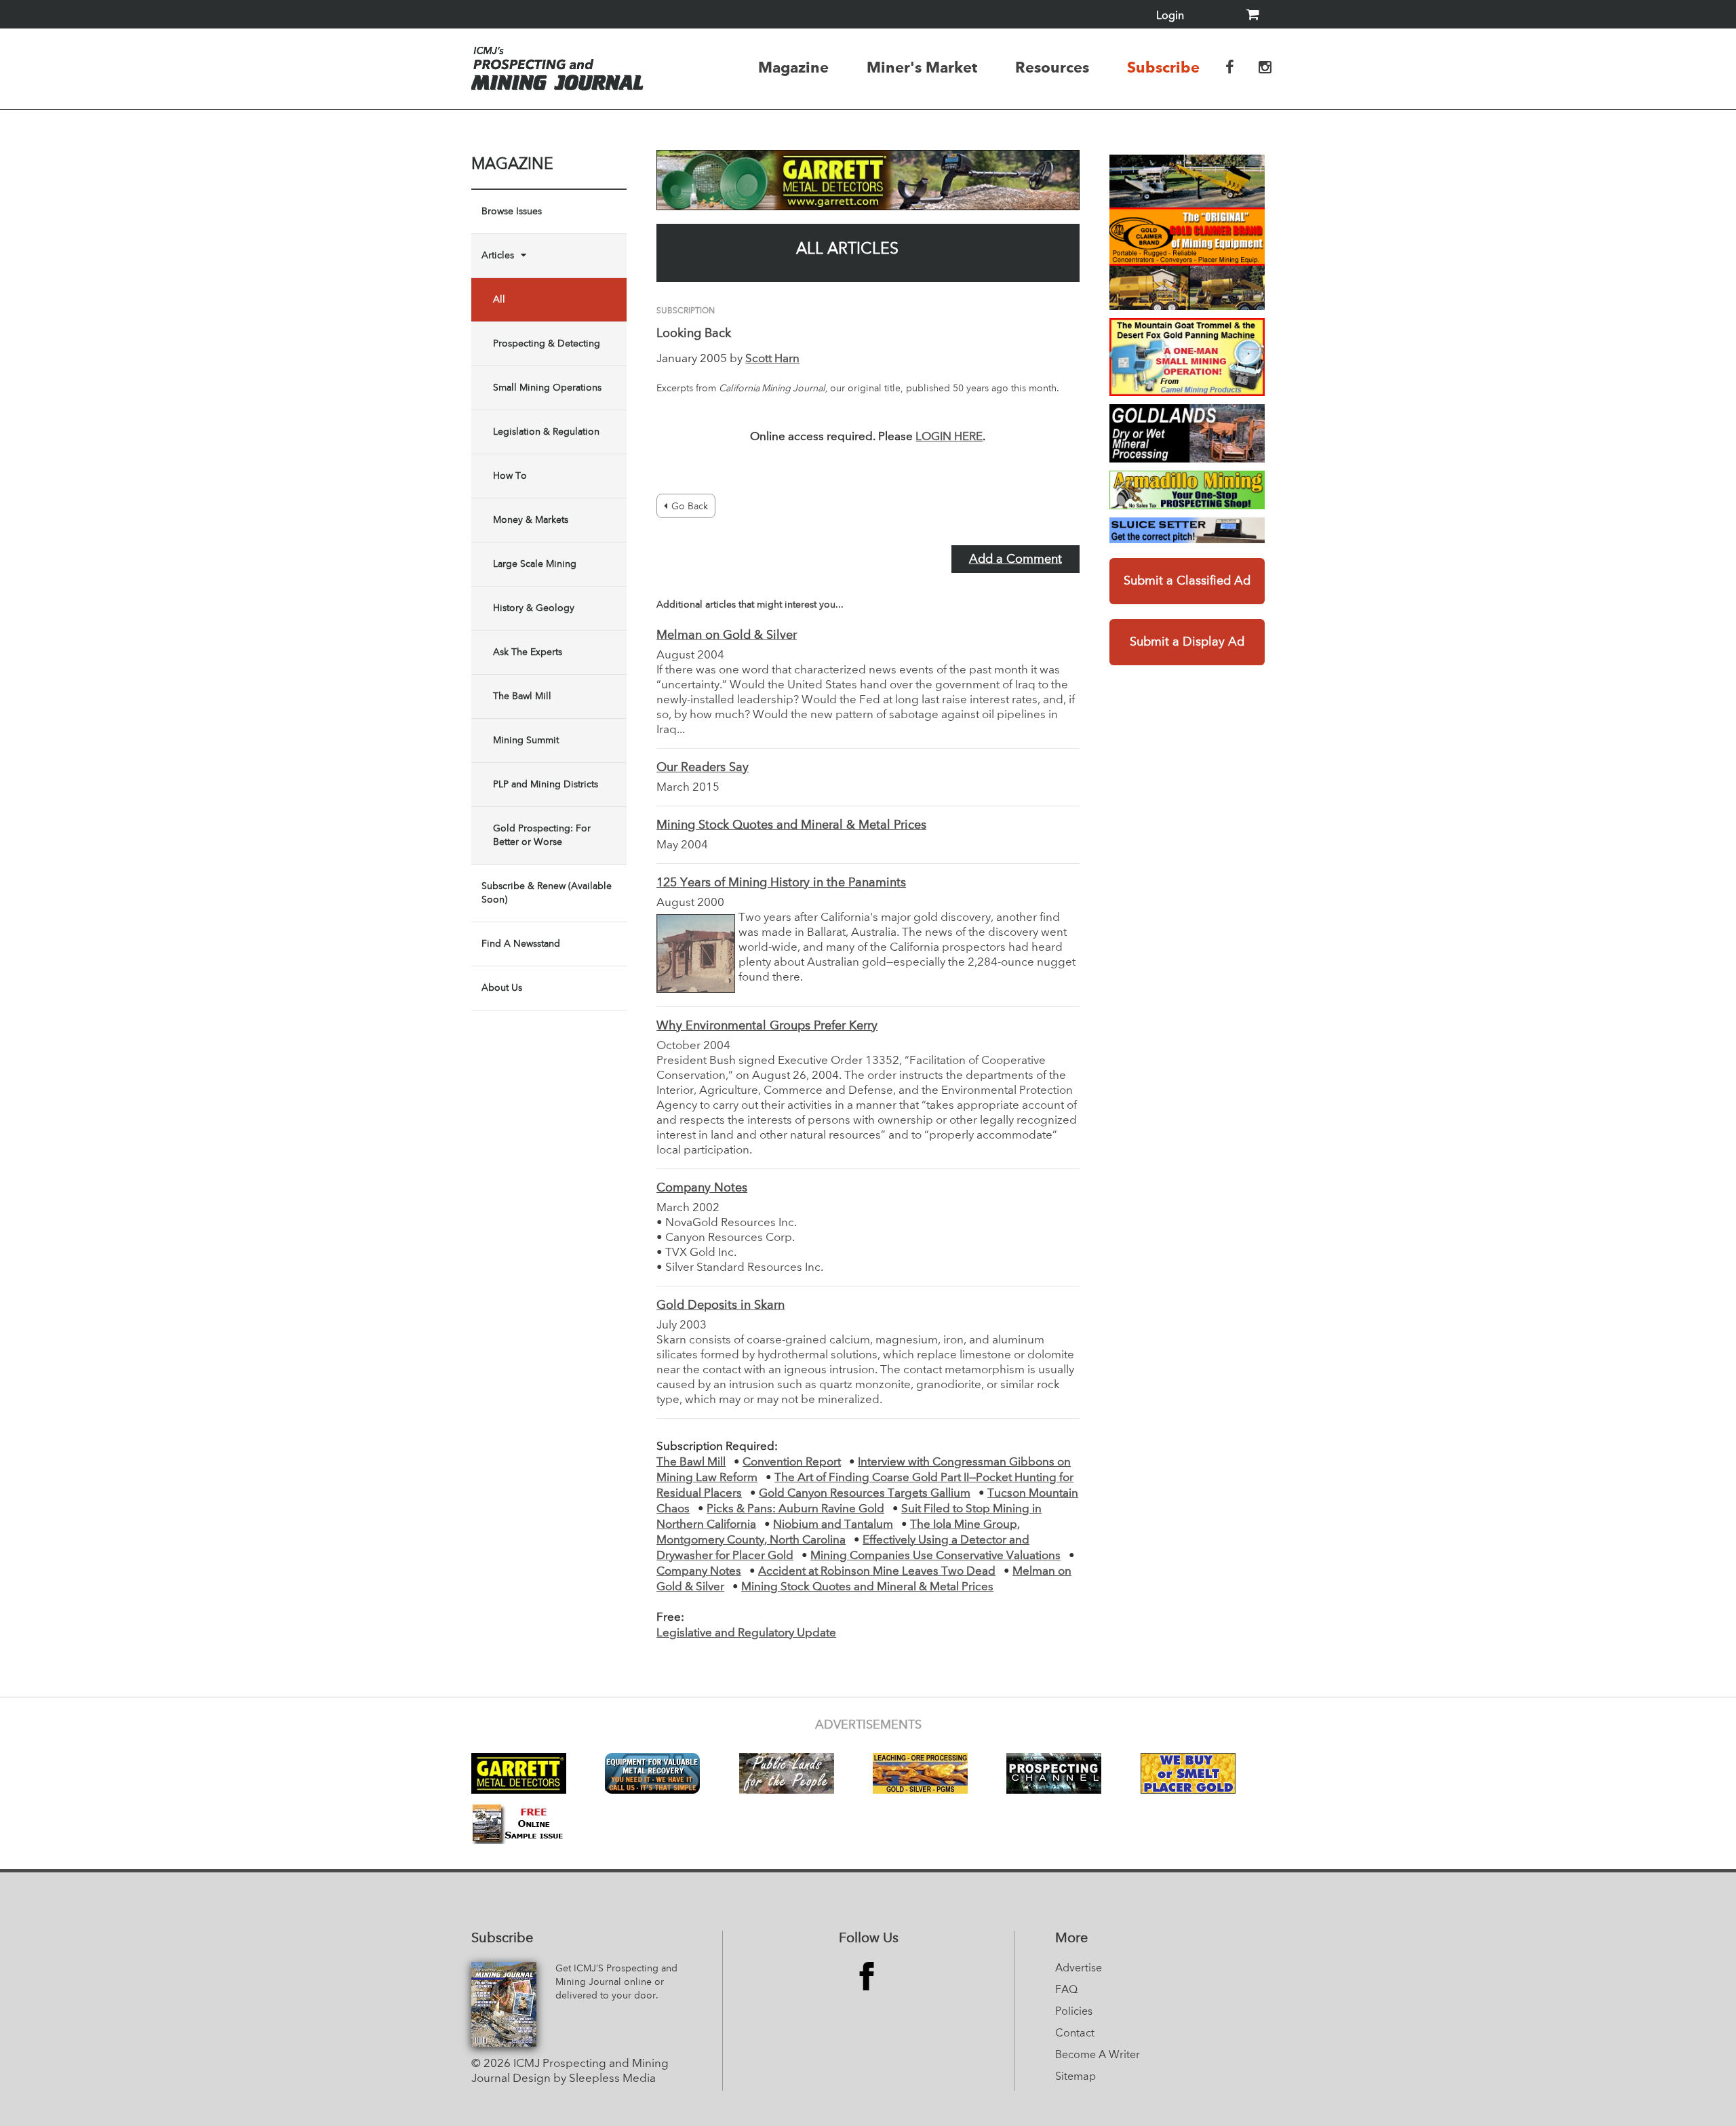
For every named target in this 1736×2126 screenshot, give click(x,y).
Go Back (690, 507)
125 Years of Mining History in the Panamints (781, 883)
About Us (502, 988)
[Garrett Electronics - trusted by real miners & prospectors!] (868, 180)
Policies (1074, 2012)
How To (510, 476)
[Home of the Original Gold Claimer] (1187, 232)
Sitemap (1076, 2077)
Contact (1075, 2034)
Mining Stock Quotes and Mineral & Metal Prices (791, 825)
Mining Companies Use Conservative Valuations (935, 1556)
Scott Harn (772, 359)
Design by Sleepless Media (584, 2079)
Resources (1052, 67)
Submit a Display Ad (1187, 642)
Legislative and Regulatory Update (746, 1633)
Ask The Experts (528, 652)
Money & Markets (531, 520)
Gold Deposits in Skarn (721, 1305)
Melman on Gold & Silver (727, 635)
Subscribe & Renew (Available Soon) (547, 893)
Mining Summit (526, 741)
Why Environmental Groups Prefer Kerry (767, 1026)
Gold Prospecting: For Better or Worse (542, 835)
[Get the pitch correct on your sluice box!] (1187, 530)
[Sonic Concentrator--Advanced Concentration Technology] (1187, 433)
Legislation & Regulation (546, 432)
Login (1170, 16)
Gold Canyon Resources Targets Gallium (865, 1494)
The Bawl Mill (522, 696)
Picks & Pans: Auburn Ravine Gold (795, 1509)
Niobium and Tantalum (833, 1525)
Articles (498, 256)
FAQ (1066, 1990)
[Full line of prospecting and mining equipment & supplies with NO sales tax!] (1187, 490)
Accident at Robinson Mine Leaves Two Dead (877, 1572)
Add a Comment (1015, 559)
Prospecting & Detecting (547, 344)
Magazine (793, 67)
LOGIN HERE (949, 437)
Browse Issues (512, 212)
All (499, 300)
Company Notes (702, 1188)
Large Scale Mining (535, 564)
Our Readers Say (703, 768)
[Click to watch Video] (1187, 357)
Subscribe (1163, 67)
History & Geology (534, 608)
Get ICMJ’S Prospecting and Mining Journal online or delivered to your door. (616, 1982)
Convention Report (792, 1462)
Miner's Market (922, 67)
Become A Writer (1098, 2055)
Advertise (1079, 1969)
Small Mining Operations (547, 388)
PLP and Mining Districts (546, 785)
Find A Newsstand (521, 944)
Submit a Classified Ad (1187, 581)
